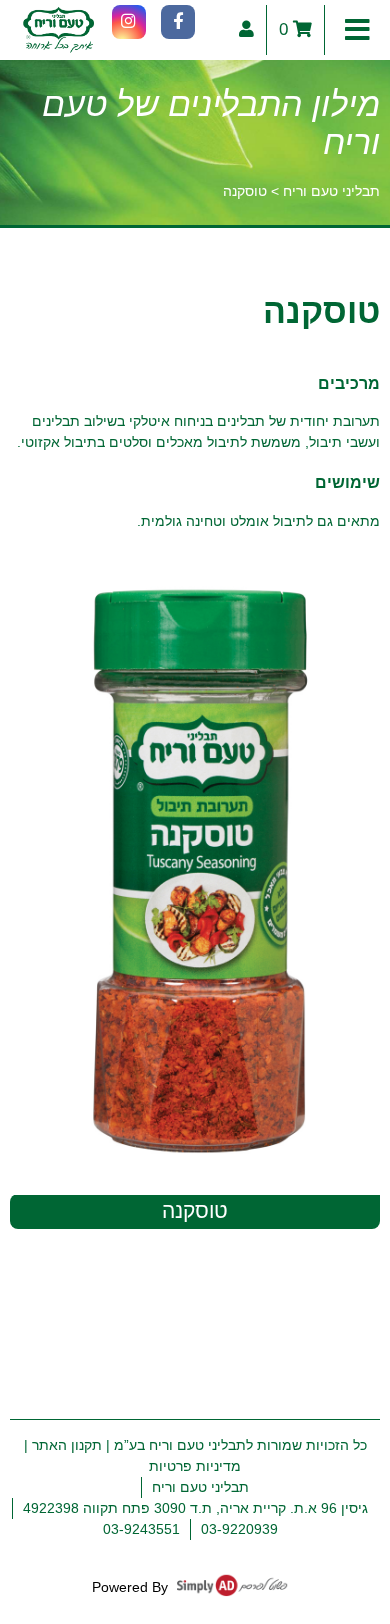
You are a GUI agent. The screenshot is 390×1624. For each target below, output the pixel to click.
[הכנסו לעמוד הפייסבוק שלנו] (178, 22)
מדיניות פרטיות (195, 1466)
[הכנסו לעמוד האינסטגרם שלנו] (129, 22)
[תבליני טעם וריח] (58, 30)
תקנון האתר (67, 1445)
